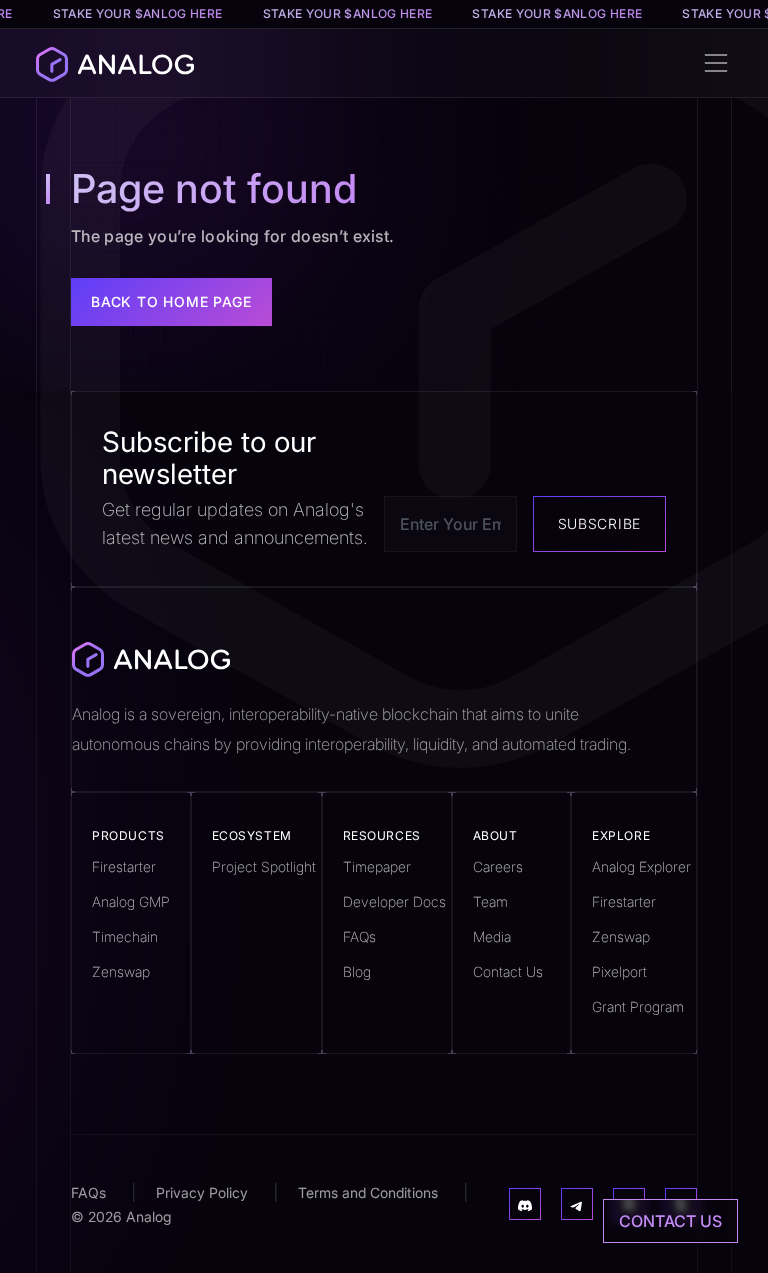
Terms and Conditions (368, 1192)
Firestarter (124, 866)
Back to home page (171, 301)
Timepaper (377, 866)
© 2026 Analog (121, 1216)
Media (492, 936)
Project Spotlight (264, 866)
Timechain (125, 936)
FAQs (359, 936)
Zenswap (121, 971)
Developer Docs (394, 901)
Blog (357, 971)
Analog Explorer (641, 866)
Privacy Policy (202, 1192)
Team (490, 901)
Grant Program (638, 1006)
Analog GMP (131, 901)
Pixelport (619, 971)
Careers (498, 866)
